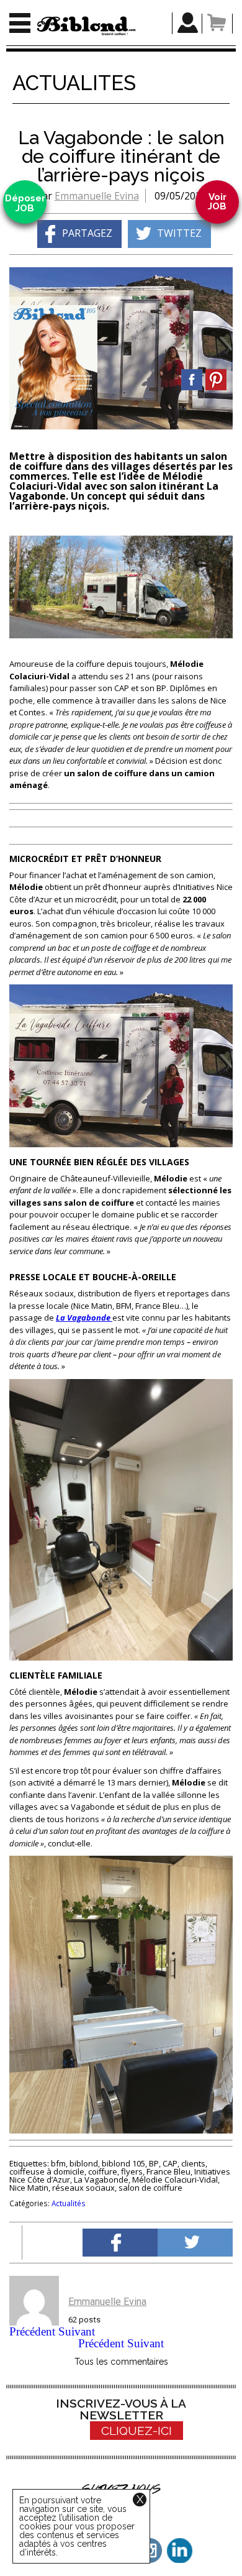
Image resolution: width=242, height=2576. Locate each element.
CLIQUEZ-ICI (137, 2431)
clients (193, 2163)
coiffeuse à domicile (47, 2171)
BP (154, 2163)
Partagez (87, 233)
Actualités (69, 2203)
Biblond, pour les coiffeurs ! (86, 26)
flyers (132, 2171)
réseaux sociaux (83, 2188)
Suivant (77, 2331)
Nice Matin (29, 2188)
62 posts (84, 2320)
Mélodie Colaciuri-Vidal (175, 2180)
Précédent (32, 2331)
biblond (84, 2163)
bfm (58, 2163)
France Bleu (168, 2171)
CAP (170, 2163)
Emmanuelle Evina (97, 196)
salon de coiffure (150, 2188)
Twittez (179, 233)
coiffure (103, 2171)
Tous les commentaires (121, 2362)
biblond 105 (123, 2163)
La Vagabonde (101, 2180)
